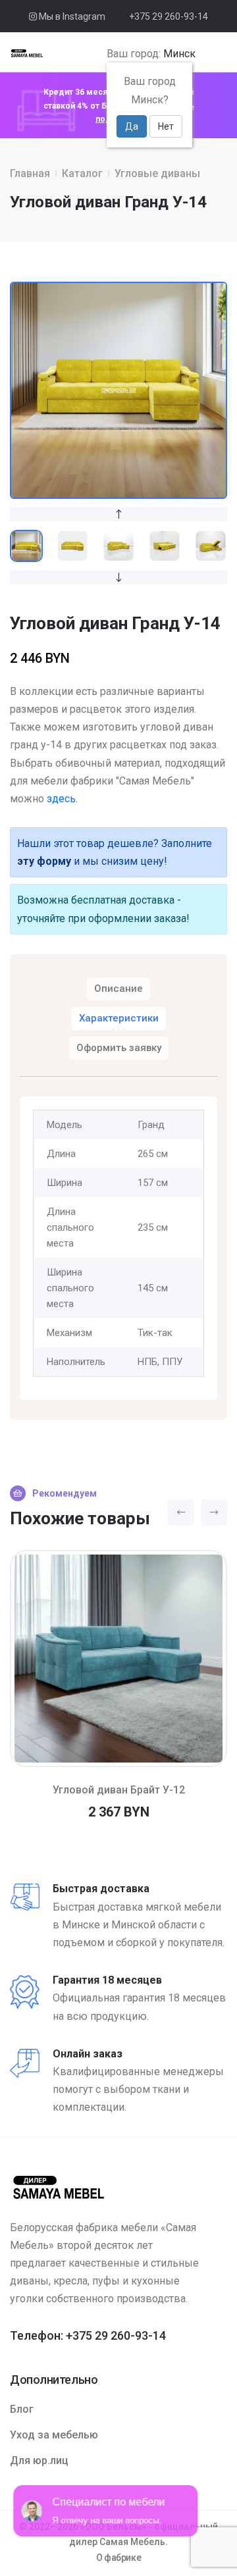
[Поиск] (204, 54)
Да (132, 126)
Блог (22, 2409)
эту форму (44, 861)
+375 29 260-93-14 (169, 16)
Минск (179, 54)
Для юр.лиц (39, 2460)
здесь (61, 799)
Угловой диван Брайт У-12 (119, 1790)
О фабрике (119, 2558)
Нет (166, 126)
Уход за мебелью (54, 2435)
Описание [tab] (118, 989)
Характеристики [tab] (119, 1018)
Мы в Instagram (71, 16)
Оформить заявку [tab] (119, 1048)
